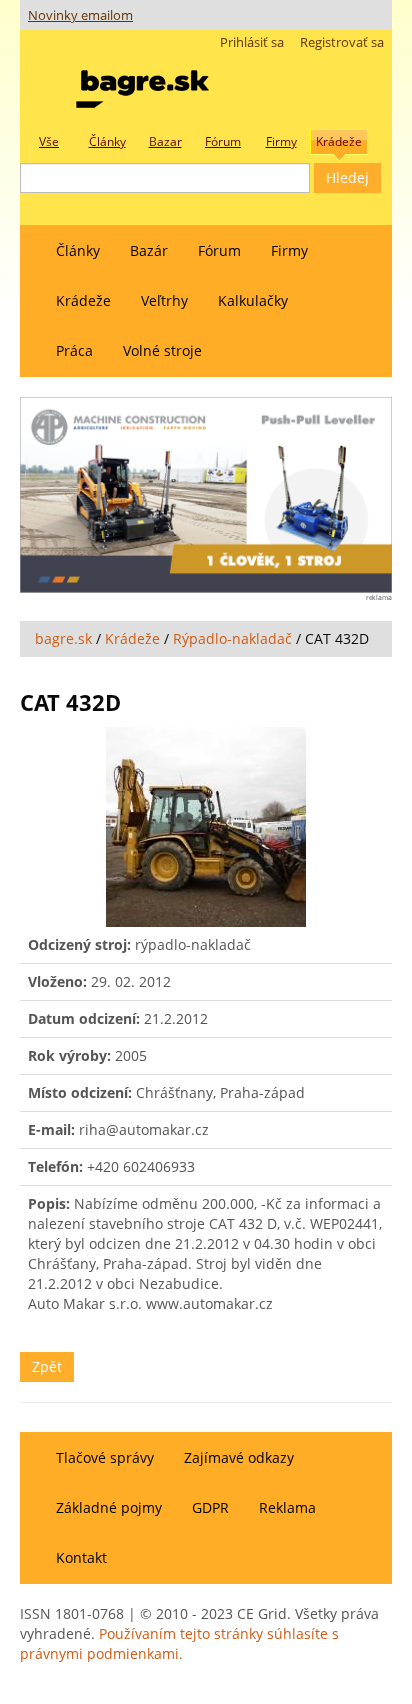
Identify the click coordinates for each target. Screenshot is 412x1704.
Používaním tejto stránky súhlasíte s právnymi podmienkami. (179, 1643)
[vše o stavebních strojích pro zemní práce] (142, 84)
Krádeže (83, 300)
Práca (74, 350)
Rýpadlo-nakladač (232, 638)
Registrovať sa (342, 42)
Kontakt (81, 1557)
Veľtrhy (164, 300)
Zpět (47, 1366)
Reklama (287, 1507)
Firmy (289, 250)
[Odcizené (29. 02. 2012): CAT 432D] (206, 827)
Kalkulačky (253, 300)
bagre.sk (63, 638)
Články (78, 250)
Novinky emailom (80, 15)
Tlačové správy (105, 1457)
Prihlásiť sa (252, 42)
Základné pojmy (109, 1507)
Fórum (219, 250)
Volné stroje (162, 350)
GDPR (210, 1507)
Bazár (149, 250)
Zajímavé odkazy (239, 1457)
